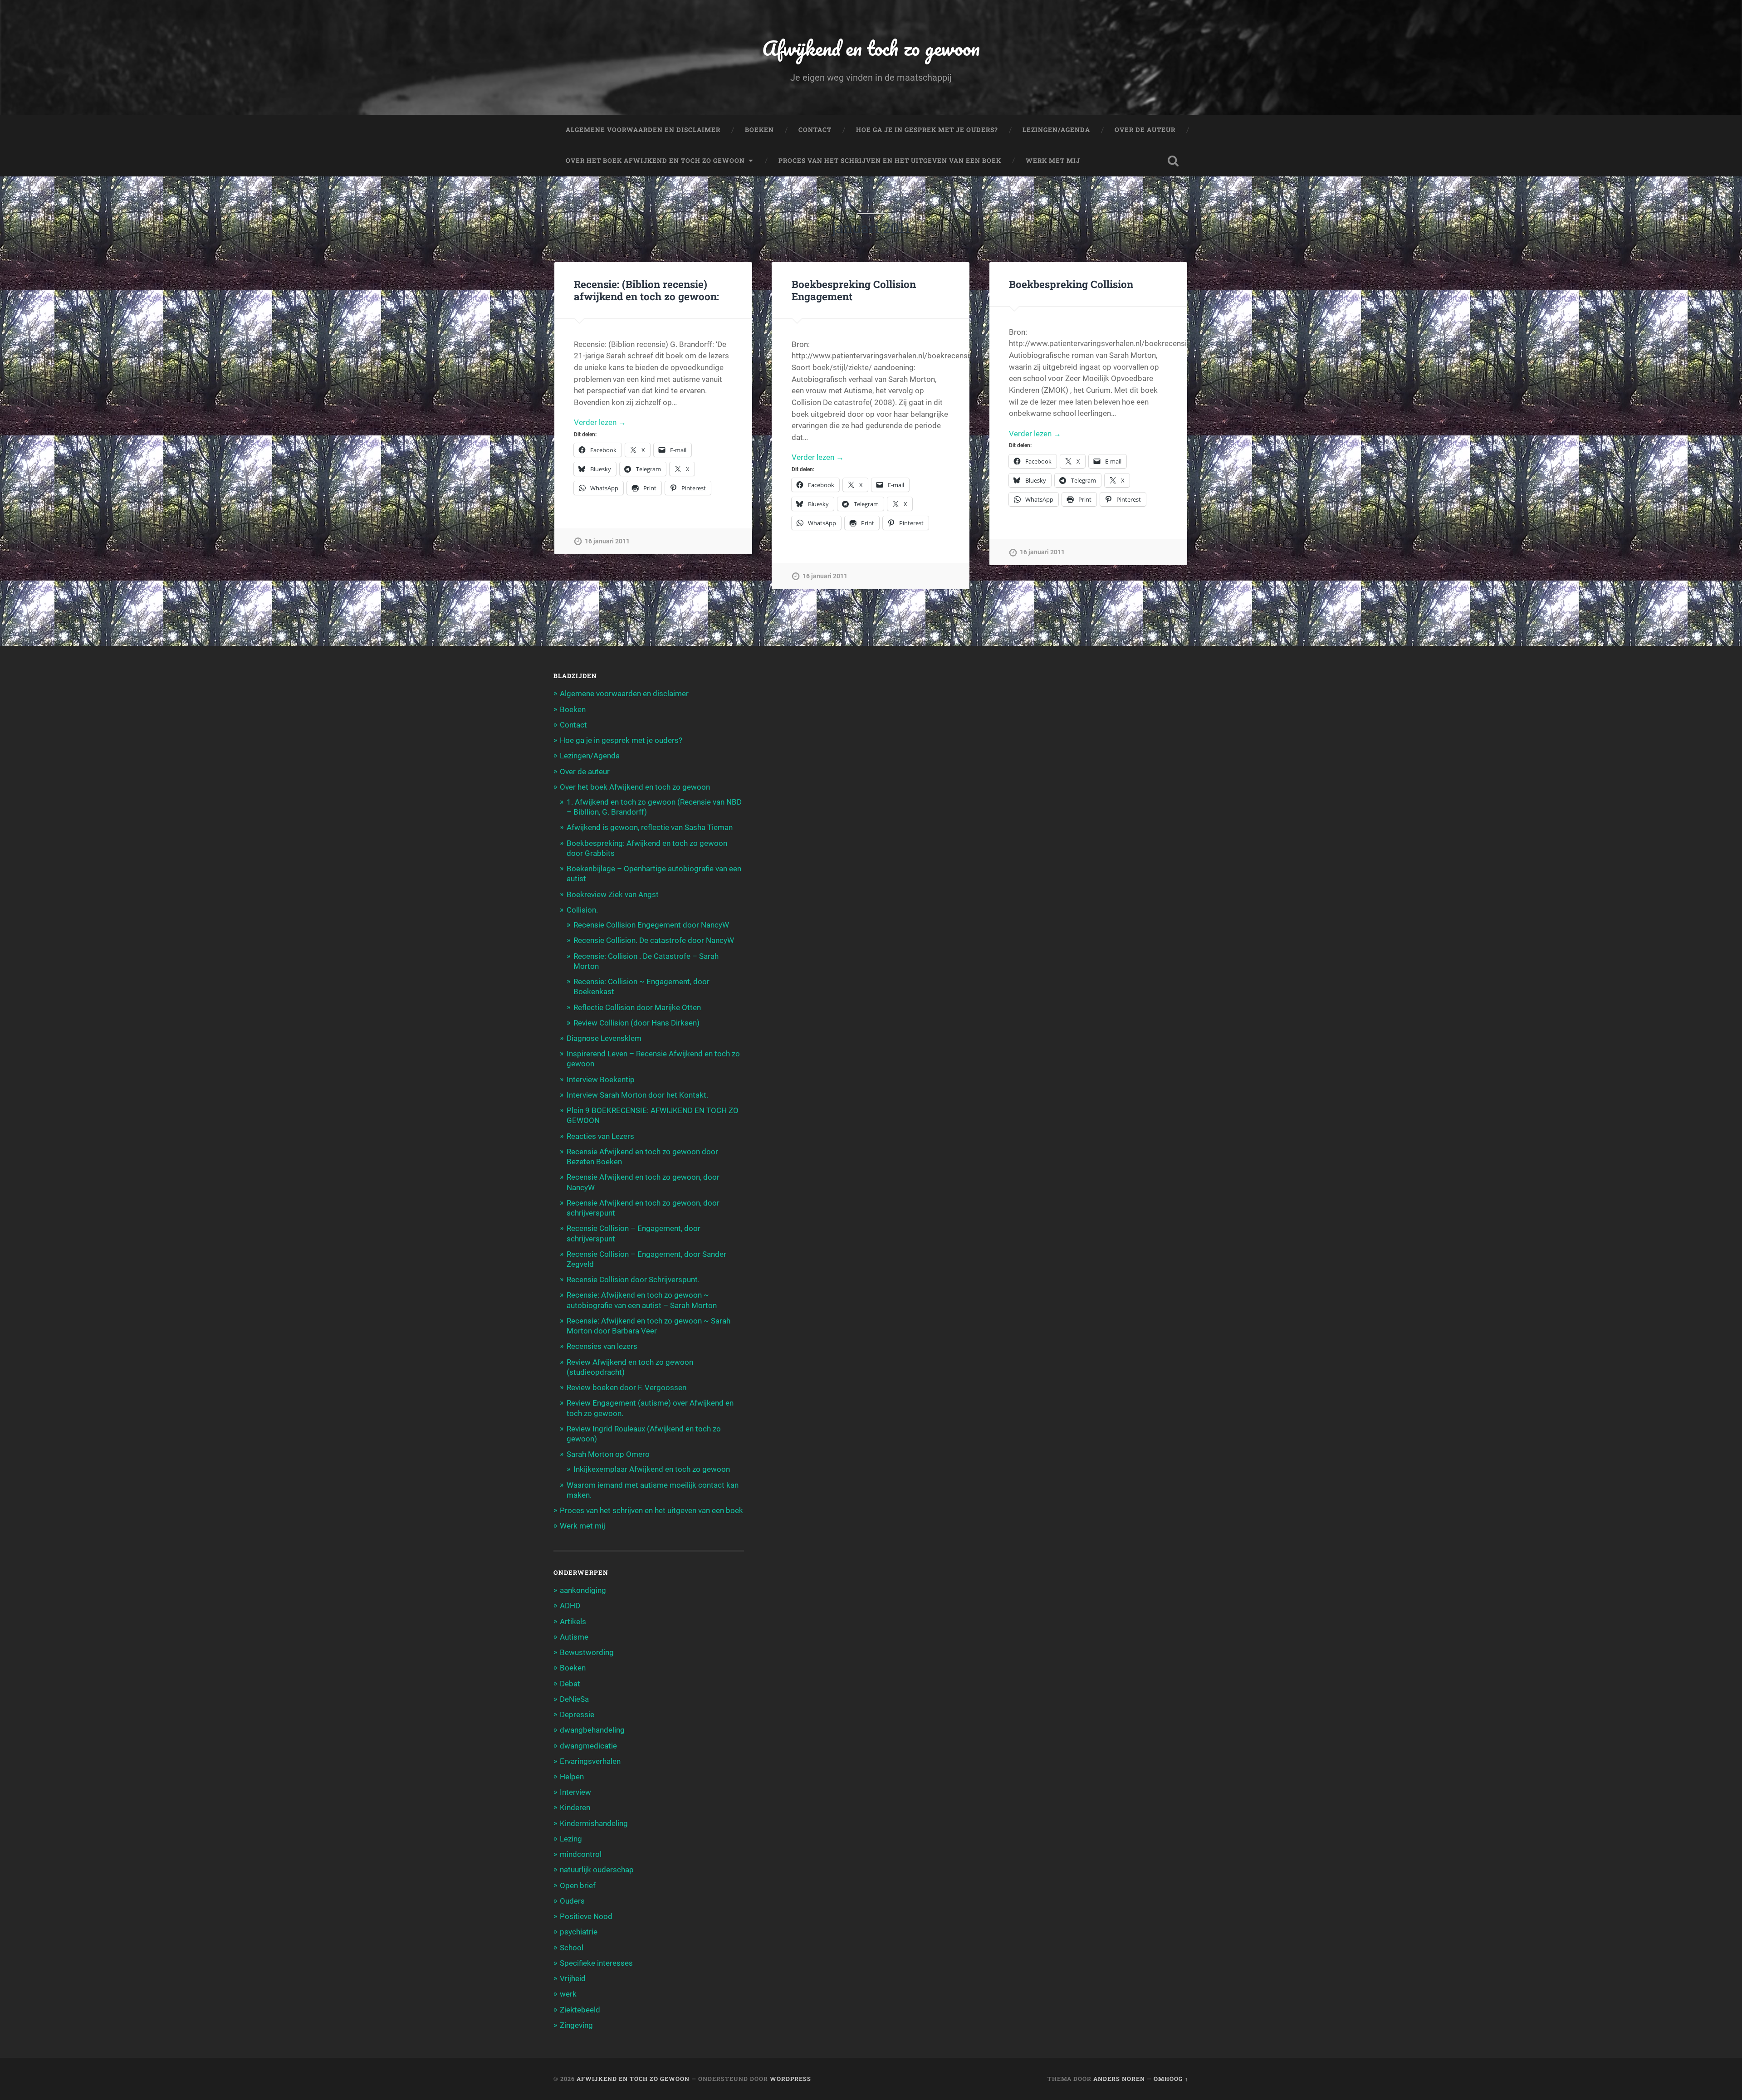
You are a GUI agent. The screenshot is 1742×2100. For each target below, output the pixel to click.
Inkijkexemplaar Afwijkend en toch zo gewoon (652, 1469)
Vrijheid (573, 1978)
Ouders (572, 1901)
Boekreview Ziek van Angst (613, 894)
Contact (815, 130)
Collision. (582, 910)
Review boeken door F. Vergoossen (626, 1387)
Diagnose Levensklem (604, 1038)
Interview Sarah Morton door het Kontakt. (637, 1095)
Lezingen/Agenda (1056, 130)
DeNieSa (574, 1699)
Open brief (578, 1885)
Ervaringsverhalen (590, 1761)
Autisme (574, 1637)
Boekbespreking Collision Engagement (854, 290)
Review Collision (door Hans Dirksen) (636, 1023)
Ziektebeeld (580, 2010)
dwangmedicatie (588, 1746)
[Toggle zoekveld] (1173, 161)
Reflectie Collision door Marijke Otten (637, 1007)
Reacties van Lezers (600, 1136)
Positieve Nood (586, 1916)
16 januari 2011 (607, 541)
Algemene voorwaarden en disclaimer (643, 130)
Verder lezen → (600, 422)
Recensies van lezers (602, 1346)
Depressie (577, 1714)
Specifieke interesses (596, 1963)
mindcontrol (581, 1854)
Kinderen (575, 1807)
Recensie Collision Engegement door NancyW (651, 925)
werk (568, 1994)
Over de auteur (1145, 130)
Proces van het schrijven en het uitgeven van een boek (890, 161)
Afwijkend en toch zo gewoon (871, 48)
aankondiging (583, 1590)
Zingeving (576, 2025)
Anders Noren (1119, 2079)
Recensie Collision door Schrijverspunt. (633, 1280)
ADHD (570, 1606)
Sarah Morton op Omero (608, 1454)
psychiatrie (579, 1932)
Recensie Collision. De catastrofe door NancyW (654, 940)
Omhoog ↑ (1171, 2079)
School (572, 1948)
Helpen (572, 1777)
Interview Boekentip (601, 1079)
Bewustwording (587, 1652)
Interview (575, 1792)
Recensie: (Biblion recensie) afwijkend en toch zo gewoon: (646, 290)
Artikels (573, 1621)
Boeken (759, 130)
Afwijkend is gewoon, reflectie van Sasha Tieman (650, 827)
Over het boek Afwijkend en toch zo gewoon (655, 161)
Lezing (571, 1839)
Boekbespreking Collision (1071, 284)
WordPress (790, 2079)
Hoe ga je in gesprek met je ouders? (927, 130)
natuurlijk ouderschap (597, 1870)
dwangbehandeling (592, 1730)
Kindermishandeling (594, 1823)
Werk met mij (1053, 161)
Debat (570, 1684)
